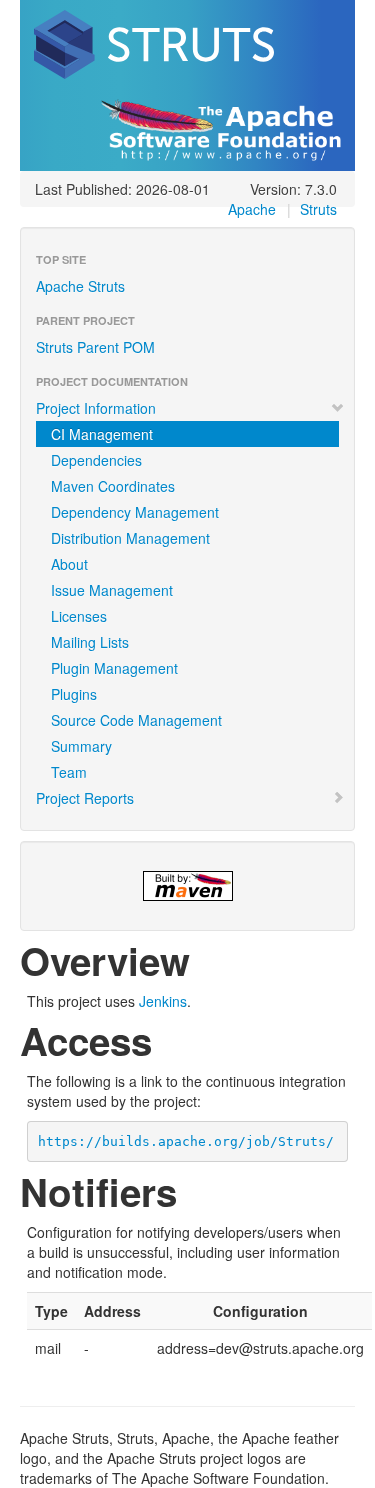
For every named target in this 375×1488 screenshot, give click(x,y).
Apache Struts (80, 286)
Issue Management (112, 590)
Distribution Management (130, 538)
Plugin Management (114, 668)
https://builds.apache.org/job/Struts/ (186, 1141)
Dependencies (96, 460)
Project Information (96, 408)
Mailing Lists (90, 642)
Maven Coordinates (113, 486)
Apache (252, 209)
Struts (318, 209)
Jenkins (163, 1001)
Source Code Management (136, 720)
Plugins (74, 694)
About (69, 564)
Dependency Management (135, 512)
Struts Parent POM (95, 347)
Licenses (79, 616)
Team (69, 772)
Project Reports (85, 798)
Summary (81, 746)
